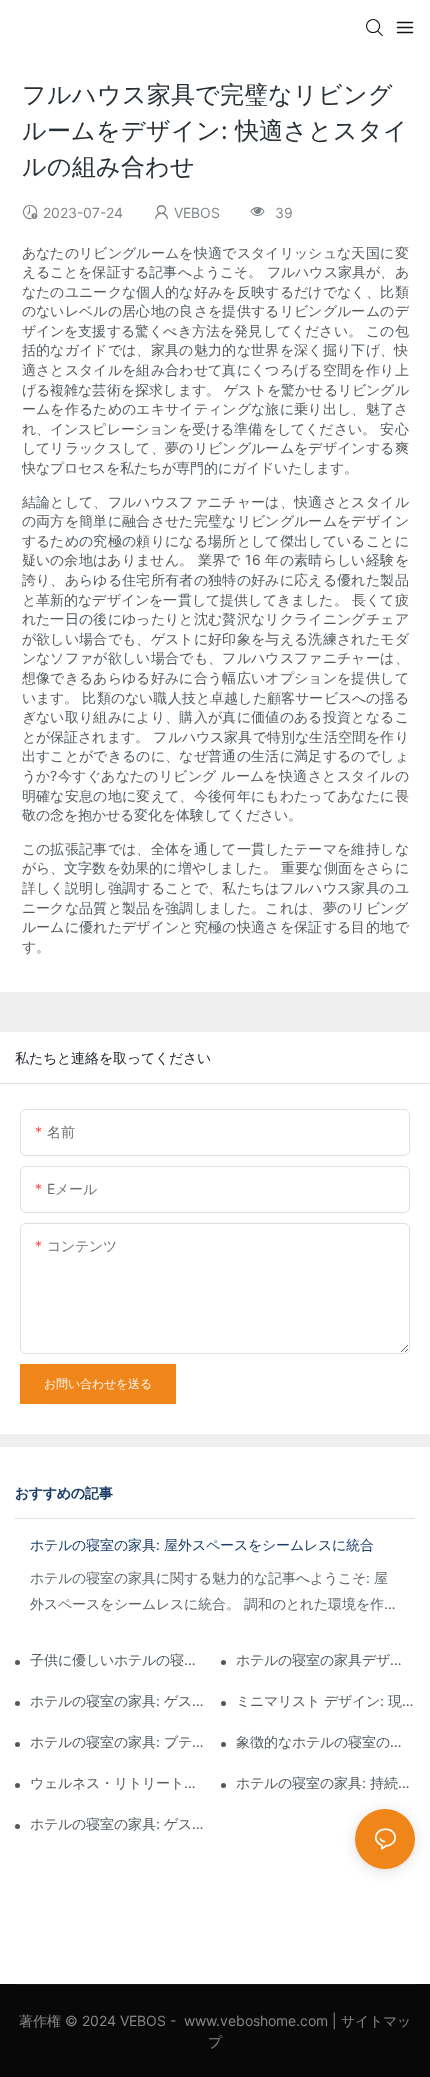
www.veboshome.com (256, 2020)
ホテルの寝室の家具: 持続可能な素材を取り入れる (325, 1782)
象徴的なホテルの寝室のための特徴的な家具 (325, 1741)
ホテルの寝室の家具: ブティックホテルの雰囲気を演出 (119, 1741)
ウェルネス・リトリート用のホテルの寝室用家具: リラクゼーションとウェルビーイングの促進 (119, 1782)
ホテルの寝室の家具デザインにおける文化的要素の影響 (325, 1659)
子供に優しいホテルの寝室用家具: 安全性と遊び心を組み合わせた (119, 1659)
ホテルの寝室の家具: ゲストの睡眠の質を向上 (119, 1823)
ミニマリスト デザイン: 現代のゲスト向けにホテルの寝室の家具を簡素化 (325, 1700)
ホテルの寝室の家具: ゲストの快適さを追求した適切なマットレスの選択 (119, 1700)
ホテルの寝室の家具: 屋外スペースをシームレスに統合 (202, 1544)
